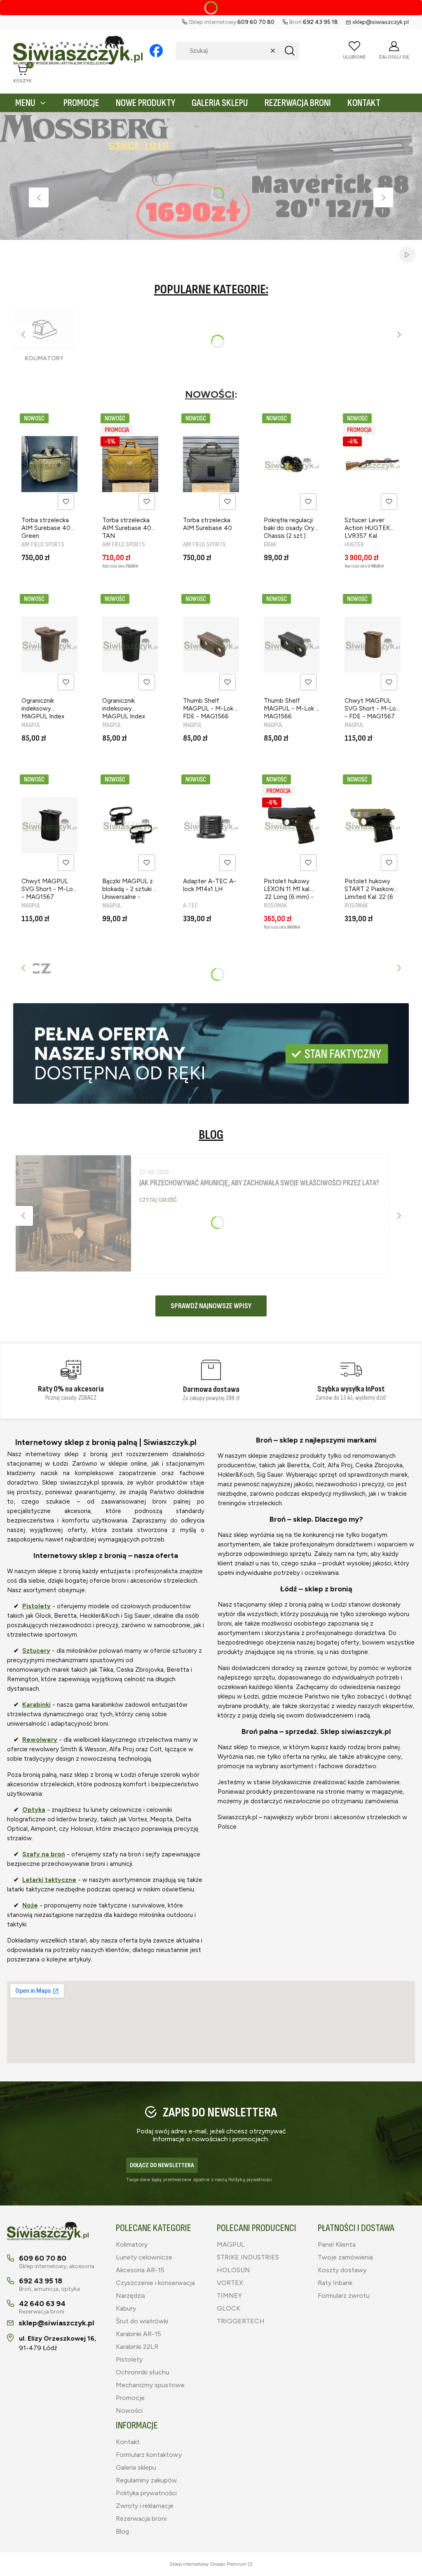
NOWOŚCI (210, 394)
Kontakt (128, 2442)
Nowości (129, 2411)
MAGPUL (231, 2244)
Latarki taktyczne (49, 1880)
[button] (290, 51)
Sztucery (36, 1651)
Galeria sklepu (136, 2467)
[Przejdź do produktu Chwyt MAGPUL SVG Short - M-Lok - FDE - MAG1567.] (373, 645)
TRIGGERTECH (241, 2321)
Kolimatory (132, 2244)
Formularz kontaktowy (149, 2455)
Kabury (126, 2308)
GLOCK (229, 2308)
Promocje (130, 2398)
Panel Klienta (337, 2244)
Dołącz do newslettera (162, 2165)
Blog (122, 2531)
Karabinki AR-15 (138, 2334)
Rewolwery (40, 1740)
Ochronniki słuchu (143, 2372)
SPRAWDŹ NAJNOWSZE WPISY (211, 1306)
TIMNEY (229, 2296)
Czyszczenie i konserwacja (155, 2283)
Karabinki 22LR (137, 2347)
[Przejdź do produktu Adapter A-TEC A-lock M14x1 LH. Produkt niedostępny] (211, 825)
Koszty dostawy (342, 2270)
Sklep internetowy (208, 2564)
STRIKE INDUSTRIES (248, 2257)
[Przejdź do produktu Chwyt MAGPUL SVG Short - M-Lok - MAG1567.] (49, 825)
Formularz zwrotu (344, 2296)
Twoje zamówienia (345, 2257)
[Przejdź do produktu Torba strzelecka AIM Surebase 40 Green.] (49, 464)
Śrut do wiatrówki (142, 2321)
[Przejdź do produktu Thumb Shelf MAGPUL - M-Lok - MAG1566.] (292, 645)
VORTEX (230, 2283)
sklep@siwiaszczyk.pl (381, 22)
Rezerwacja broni (141, 2519)
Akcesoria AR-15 (140, 2270)
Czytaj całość (158, 1200)
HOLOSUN (233, 2270)
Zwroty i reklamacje (145, 2506)
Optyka (34, 1810)
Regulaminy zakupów (147, 2480)
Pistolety (36, 1606)
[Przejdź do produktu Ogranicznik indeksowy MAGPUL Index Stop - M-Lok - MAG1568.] (130, 645)
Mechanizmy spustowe (150, 2385)
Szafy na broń (44, 1854)
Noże (30, 1905)
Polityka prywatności (146, 2493)
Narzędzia (130, 2296)
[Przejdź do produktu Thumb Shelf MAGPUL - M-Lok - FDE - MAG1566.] (211, 645)
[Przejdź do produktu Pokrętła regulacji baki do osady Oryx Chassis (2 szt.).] (292, 464)
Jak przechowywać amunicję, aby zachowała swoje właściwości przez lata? (259, 1183)
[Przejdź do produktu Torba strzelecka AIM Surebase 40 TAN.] (130, 464)
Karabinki (36, 1705)
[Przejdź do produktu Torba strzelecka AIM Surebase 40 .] (211, 464)
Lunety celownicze (144, 2257)
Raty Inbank (335, 2283)
